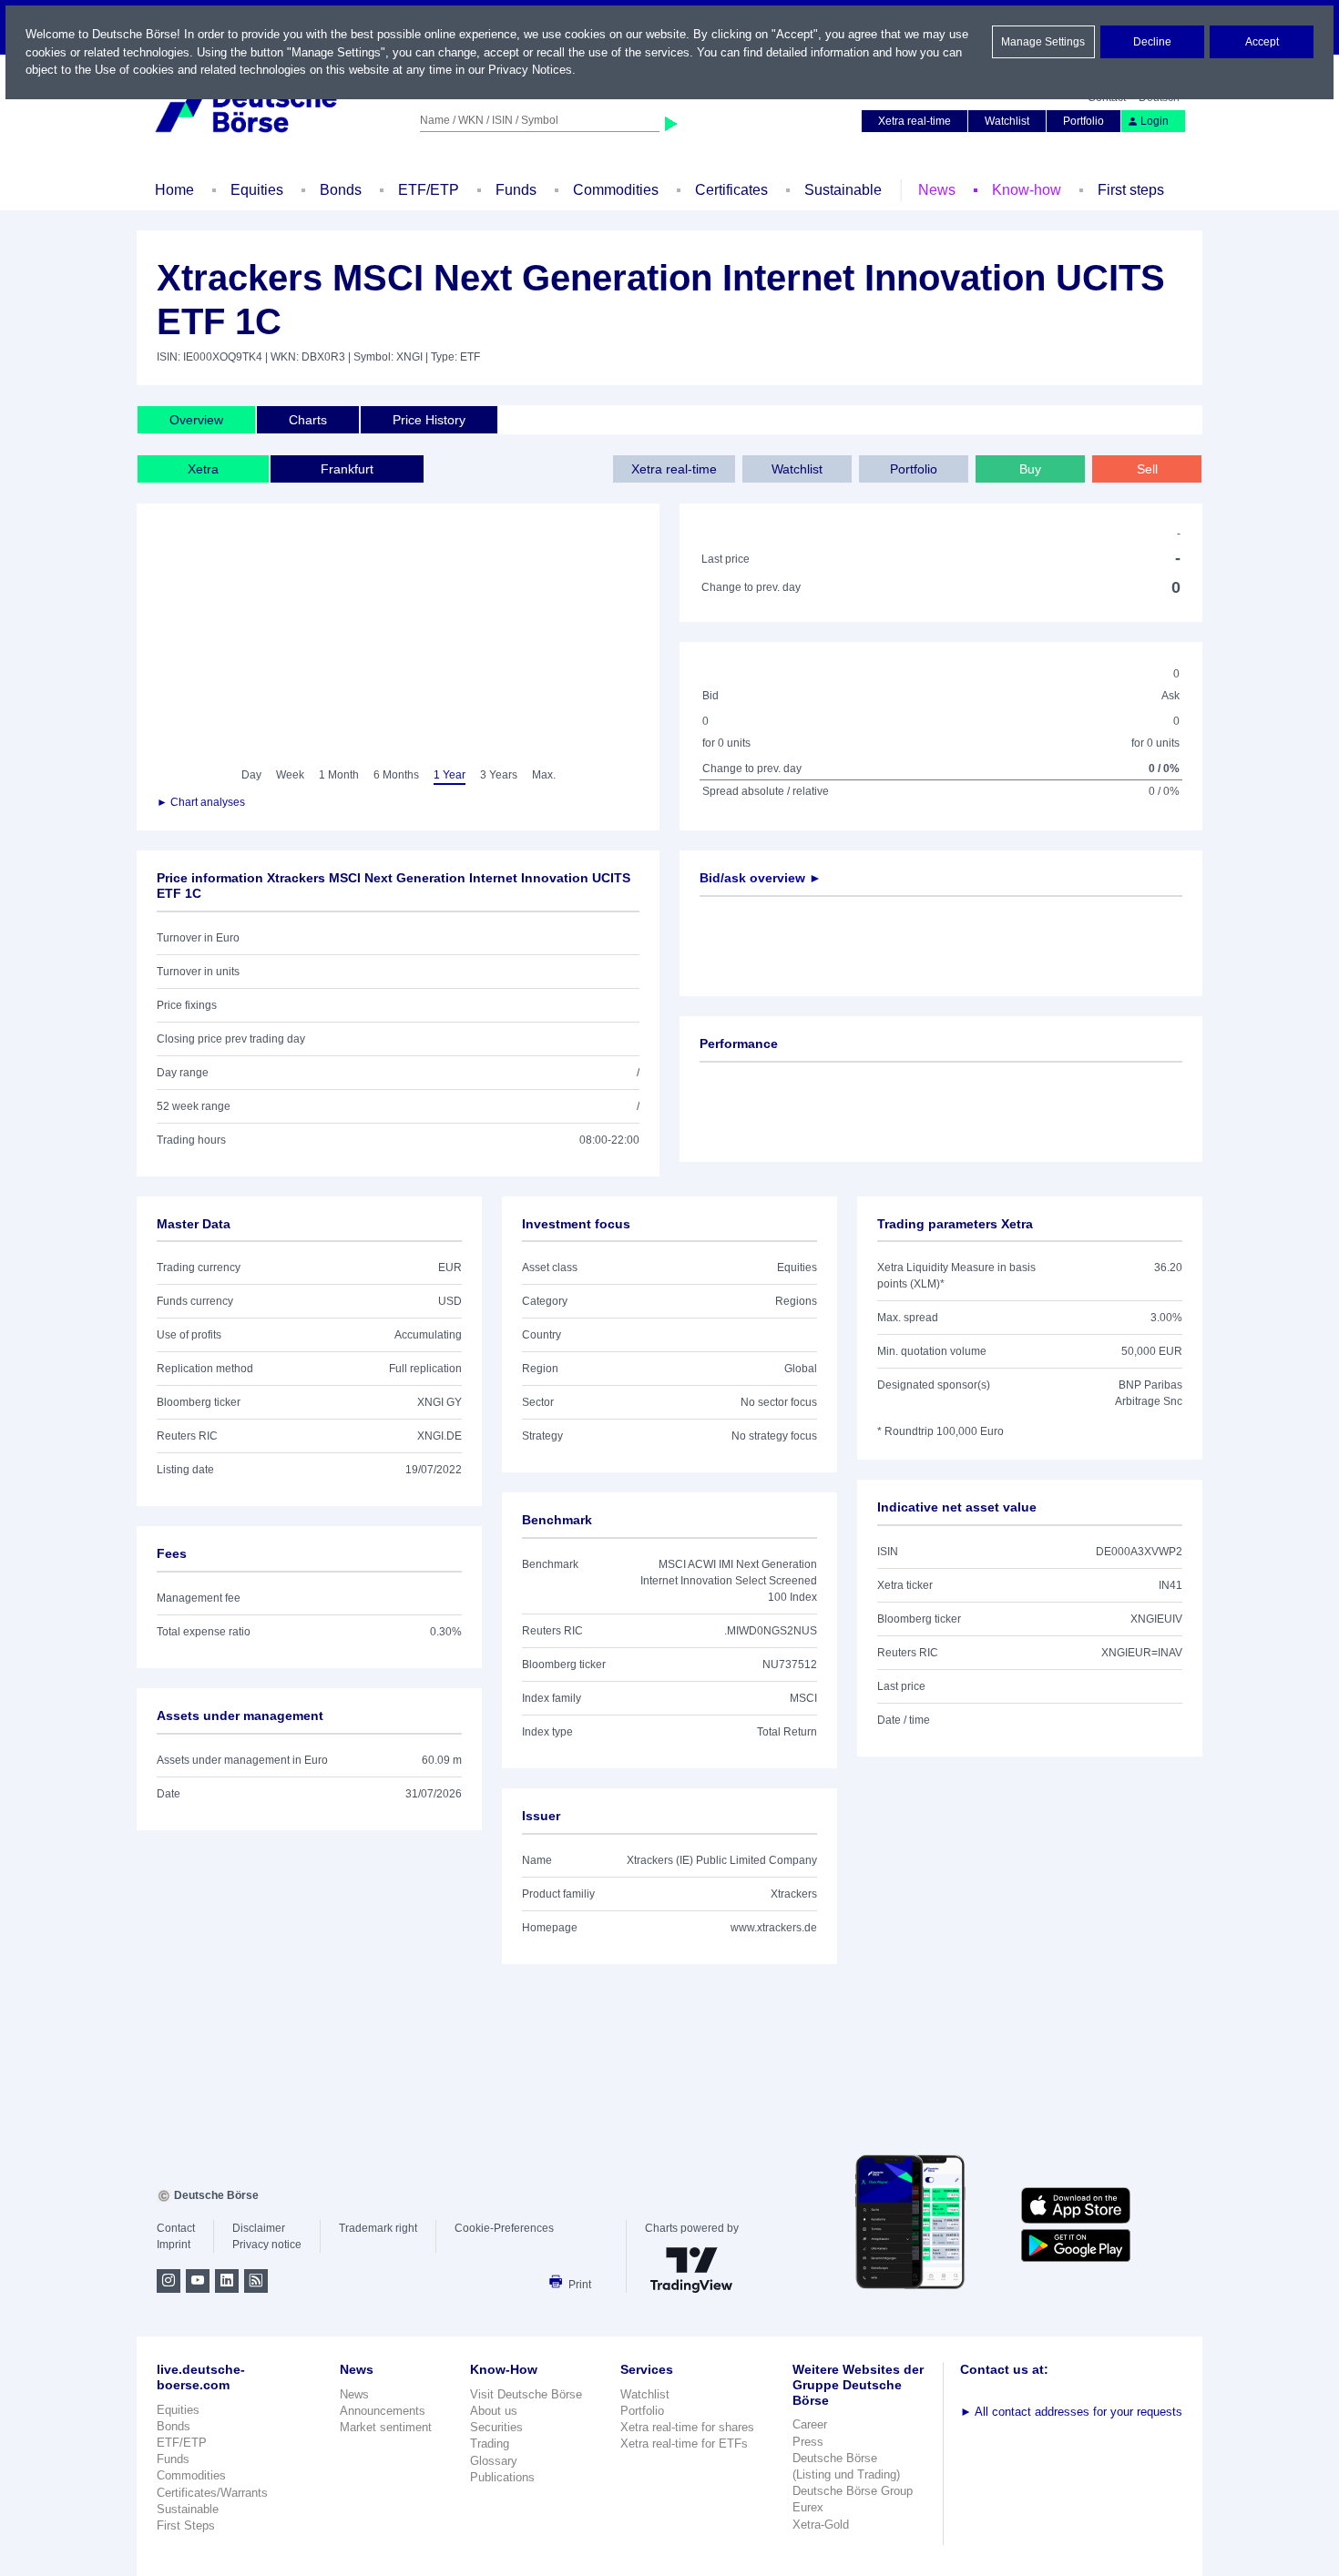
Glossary (494, 2461)
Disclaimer (259, 2228)
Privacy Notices (530, 70)
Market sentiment (386, 2427)
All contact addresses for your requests (1071, 2412)
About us (494, 2411)
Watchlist (1007, 121)
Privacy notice (267, 2245)
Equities (257, 190)
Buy (1030, 469)
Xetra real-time (915, 121)
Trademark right (378, 2228)
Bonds (341, 190)
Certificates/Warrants (212, 2493)
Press (808, 2442)
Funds (516, 190)
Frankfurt (347, 469)
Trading (490, 2444)
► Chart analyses (201, 802)
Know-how (1027, 190)
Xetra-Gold (821, 2525)
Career (810, 2424)
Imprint (174, 2245)
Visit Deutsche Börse (526, 2394)
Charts (308, 420)
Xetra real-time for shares (687, 2427)
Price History (429, 420)
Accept (1262, 42)
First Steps (186, 2525)
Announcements (383, 2411)
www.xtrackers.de (774, 1928)
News (937, 190)
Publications (502, 2477)
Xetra (203, 469)
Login (1155, 121)
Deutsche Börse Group (853, 2491)
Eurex (808, 2507)
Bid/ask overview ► (761, 878)
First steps (1131, 190)
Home (174, 190)
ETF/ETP (429, 190)
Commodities (616, 190)
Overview (196, 420)
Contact (176, 2228)
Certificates (731, 190)
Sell (1147, 469)
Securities (496, 2427)
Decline (1152, 42)
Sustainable (843, 190)
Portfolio (1083, 121)
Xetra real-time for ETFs (684, 2444)
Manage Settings (1043, 42)
